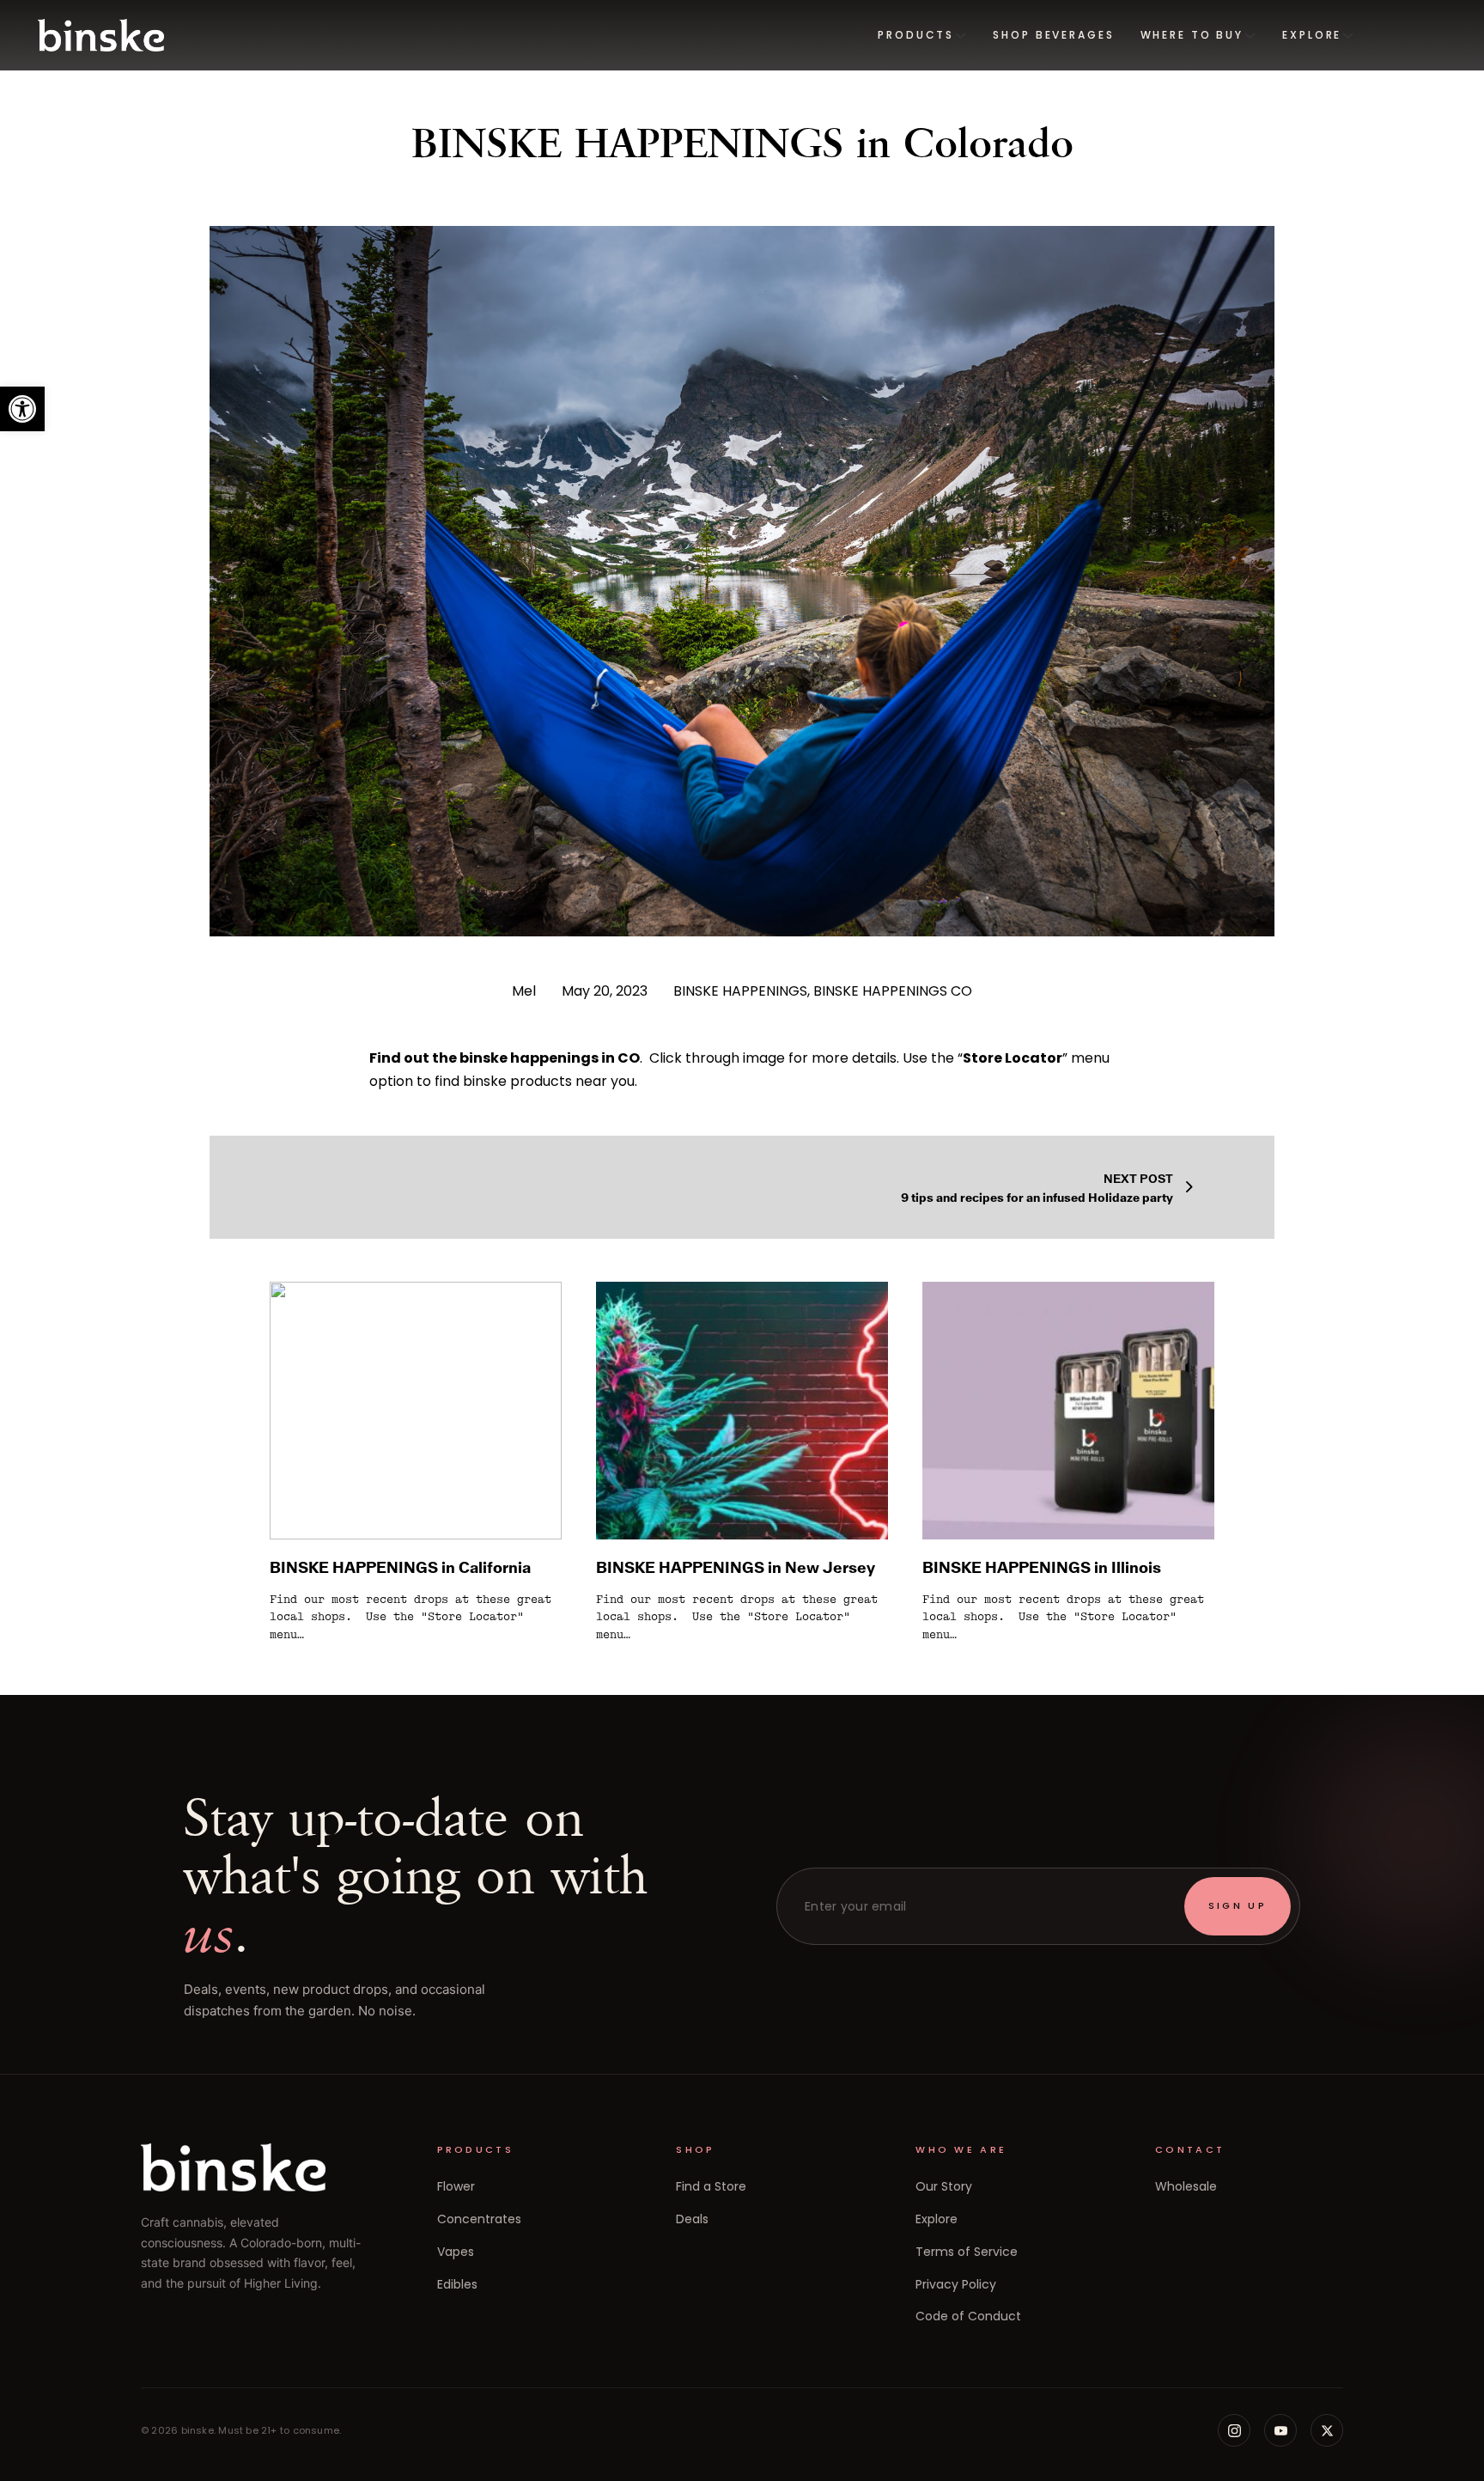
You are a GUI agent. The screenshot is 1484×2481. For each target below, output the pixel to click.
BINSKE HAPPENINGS (740, 991)
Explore (1312, 35)
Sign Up (1238, 1905)
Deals (692, 2219)
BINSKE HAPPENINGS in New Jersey (736, 1567)
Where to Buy (1192, 35)
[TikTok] (1327, 2430)
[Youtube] (1280, 2430)
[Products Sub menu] (961, 36)
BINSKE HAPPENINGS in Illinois (1042, 1567)
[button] (22, 409)
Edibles (457, 2284)
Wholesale (1186, 2186)
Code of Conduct (968, 2316)
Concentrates (479, 2219)
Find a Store (711, 2186)
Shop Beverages (1053, 35)
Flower (456, 2186)
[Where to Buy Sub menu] (1250, 36)
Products (916, 35)
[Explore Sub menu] (1348, 36)
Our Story (944, 2186)
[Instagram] (1234, 2430)
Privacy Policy (956, 2284)
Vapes (456, 2252)
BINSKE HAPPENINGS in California (400, 1567)
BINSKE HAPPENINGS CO (893, 991)
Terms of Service (967, 2252)
